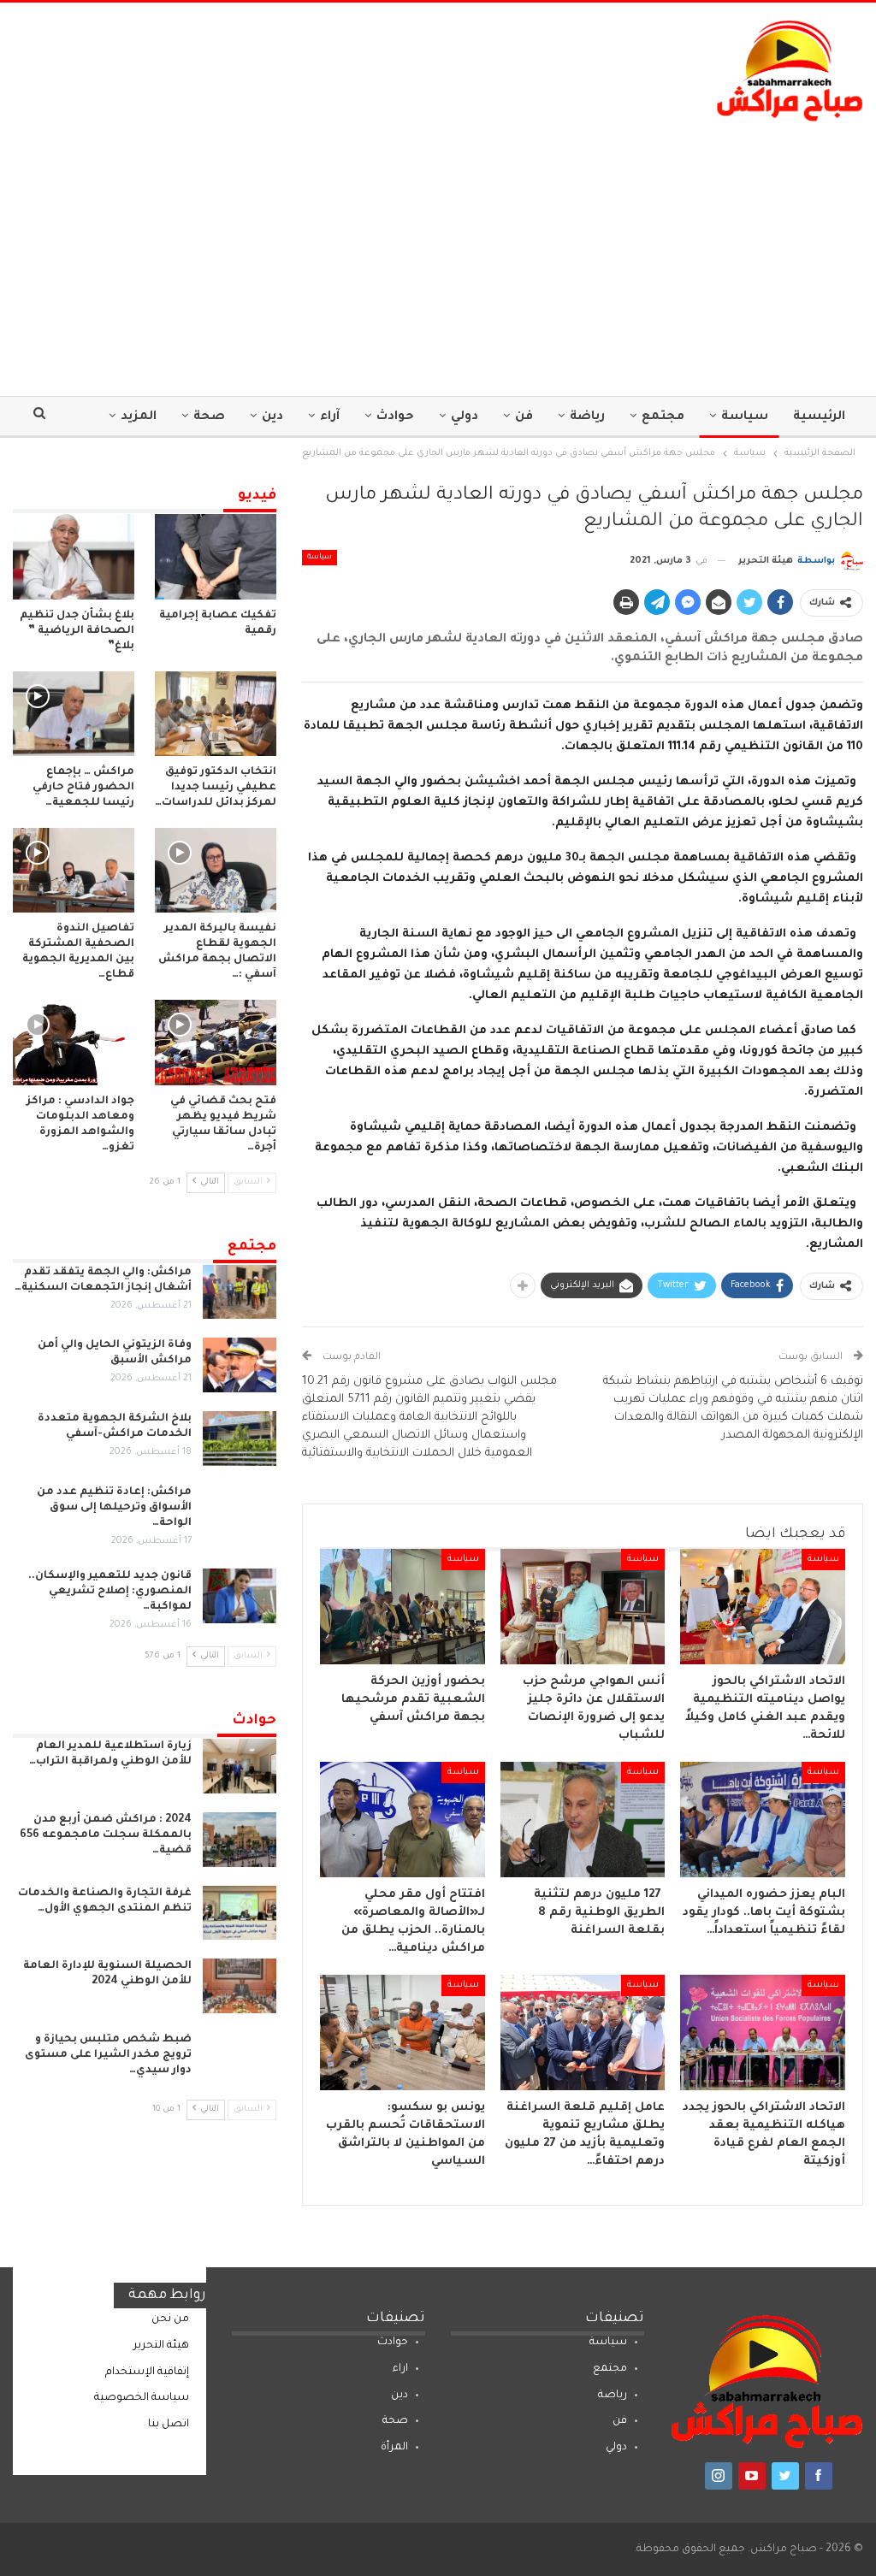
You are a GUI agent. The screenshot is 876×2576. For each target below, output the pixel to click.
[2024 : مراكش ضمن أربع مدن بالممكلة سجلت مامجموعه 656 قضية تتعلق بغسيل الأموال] (240, 1840)
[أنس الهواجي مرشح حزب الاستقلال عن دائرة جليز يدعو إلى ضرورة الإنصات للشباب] (583, 1607)
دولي (465, 417)
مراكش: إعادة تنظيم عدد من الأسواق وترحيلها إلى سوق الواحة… (114, 1508)
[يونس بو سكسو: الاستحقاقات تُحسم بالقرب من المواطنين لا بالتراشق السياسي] (402, 2032)
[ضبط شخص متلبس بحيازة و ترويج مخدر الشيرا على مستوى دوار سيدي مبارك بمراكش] (240, 2059)
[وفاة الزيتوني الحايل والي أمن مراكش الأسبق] (240, 1365)
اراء (400, 2369)
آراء (330, 417)
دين (272, 417)
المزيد (139, 417)
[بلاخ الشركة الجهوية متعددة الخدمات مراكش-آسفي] (240, 1439)
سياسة (745, 417)
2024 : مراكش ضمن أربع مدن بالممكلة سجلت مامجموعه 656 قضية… (106, 1835)
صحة (209, 417)
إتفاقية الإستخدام (147, 2372)
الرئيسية (819, 417)
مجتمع (663, 417)
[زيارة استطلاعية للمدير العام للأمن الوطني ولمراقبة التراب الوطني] (240, 1766)
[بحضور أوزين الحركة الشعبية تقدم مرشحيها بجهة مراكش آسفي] (402, 1607)
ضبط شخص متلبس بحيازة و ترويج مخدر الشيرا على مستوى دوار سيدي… (108, 2055)
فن (524, 417)
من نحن (170, 2319)
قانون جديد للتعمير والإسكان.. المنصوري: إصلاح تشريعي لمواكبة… (110, 1592)
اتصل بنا (169, 2425)
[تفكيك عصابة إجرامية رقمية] (216, 556)
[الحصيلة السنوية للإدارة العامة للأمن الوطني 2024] (240, 1986)
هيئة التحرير (161, 2346)
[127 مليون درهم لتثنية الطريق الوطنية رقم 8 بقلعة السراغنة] (583, 1820)
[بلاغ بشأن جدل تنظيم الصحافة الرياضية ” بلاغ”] (74, 556)
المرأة (394, 2448)
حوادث (395, 417)
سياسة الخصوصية (142, 2398)
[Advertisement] (438, 251)
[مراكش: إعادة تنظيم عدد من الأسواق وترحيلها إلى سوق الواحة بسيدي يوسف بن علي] (240, 1512)
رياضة (587, 417)
